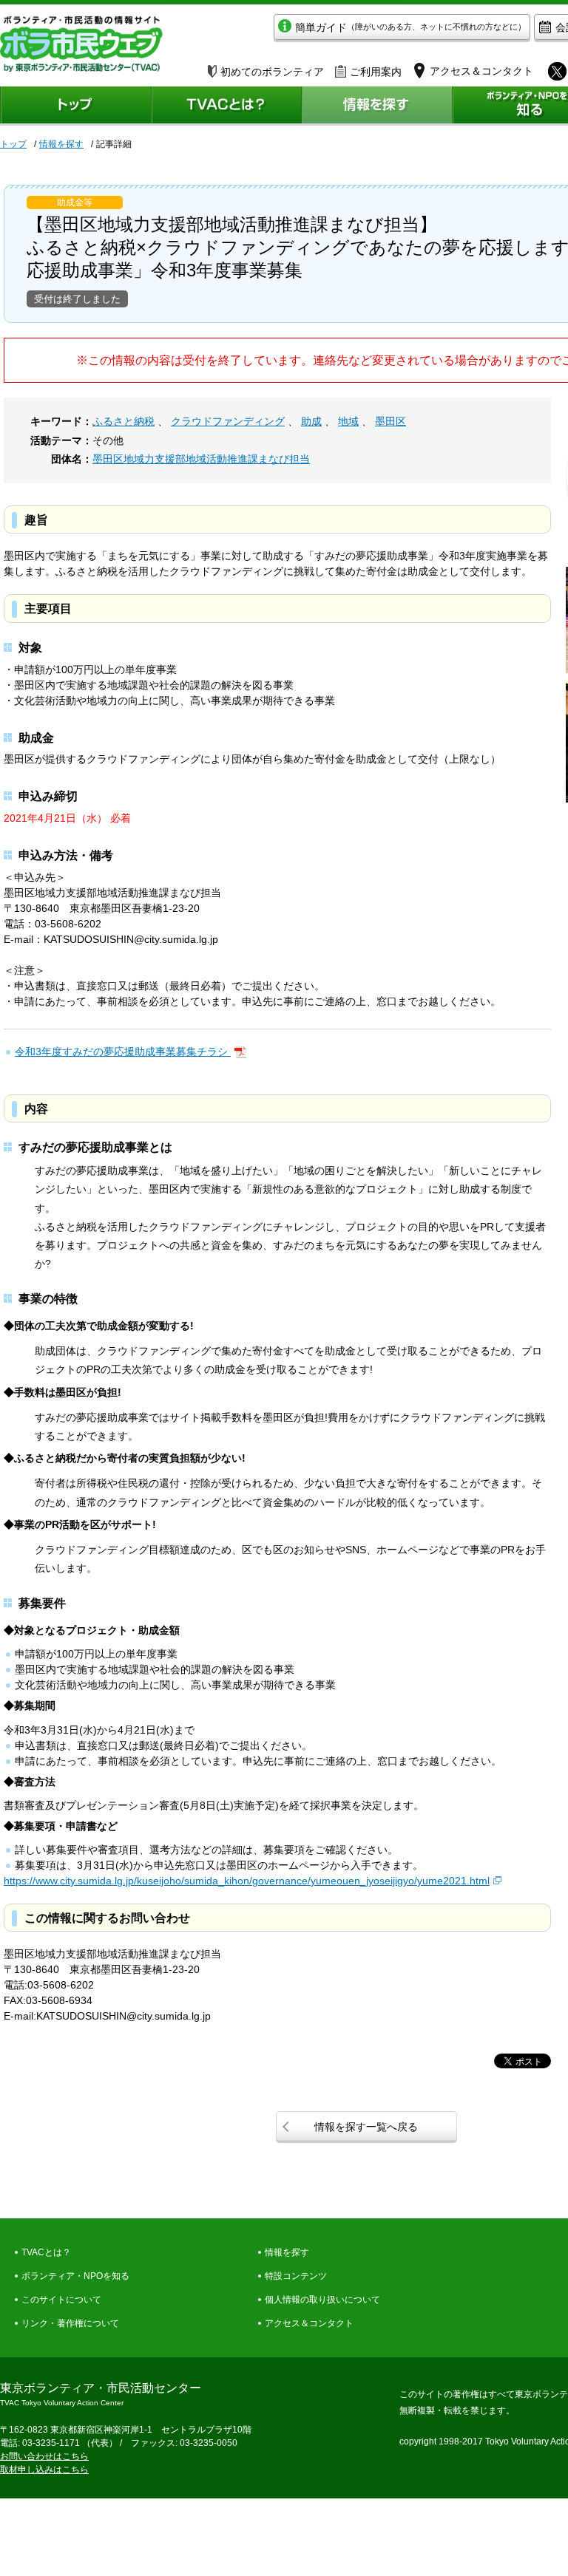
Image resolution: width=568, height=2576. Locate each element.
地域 (348, 421)
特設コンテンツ (296, 2276)
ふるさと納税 (124, 421)
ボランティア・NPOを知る (75, 2276)
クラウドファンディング (228, 421)
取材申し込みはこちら (44, 2470)
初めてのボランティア (272, 72)
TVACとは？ (46, 2252)
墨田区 (390, 421)
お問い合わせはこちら (44, 2456)
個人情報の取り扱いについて (322, 2300)
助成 (311, 421)
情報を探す (61, 144)
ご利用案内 (376, 72)
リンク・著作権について (70, 2323)
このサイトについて (61, 2300)
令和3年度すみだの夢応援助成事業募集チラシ (123, 1052)
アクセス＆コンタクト (309, 2323)
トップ (13, 144)
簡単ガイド (410, 27)
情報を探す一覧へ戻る (366, 2127)
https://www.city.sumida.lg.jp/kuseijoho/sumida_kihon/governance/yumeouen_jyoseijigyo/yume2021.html (247, 1881)
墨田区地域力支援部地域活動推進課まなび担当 (201, 459)
